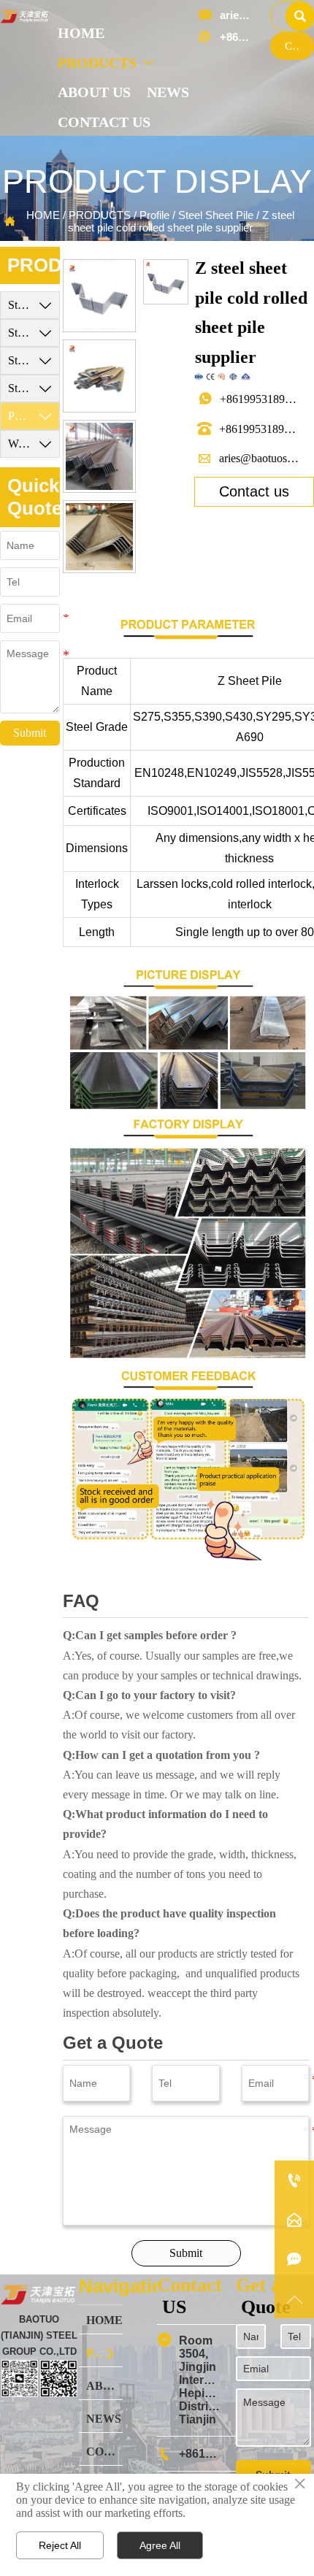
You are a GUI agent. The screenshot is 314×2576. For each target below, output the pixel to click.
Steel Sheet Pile (216, 215)
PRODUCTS (100, 215)
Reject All (60, 2545)
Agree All (160, 2545)
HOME (43, 215)
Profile (154, 215)
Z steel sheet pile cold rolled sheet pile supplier (181, 221)
